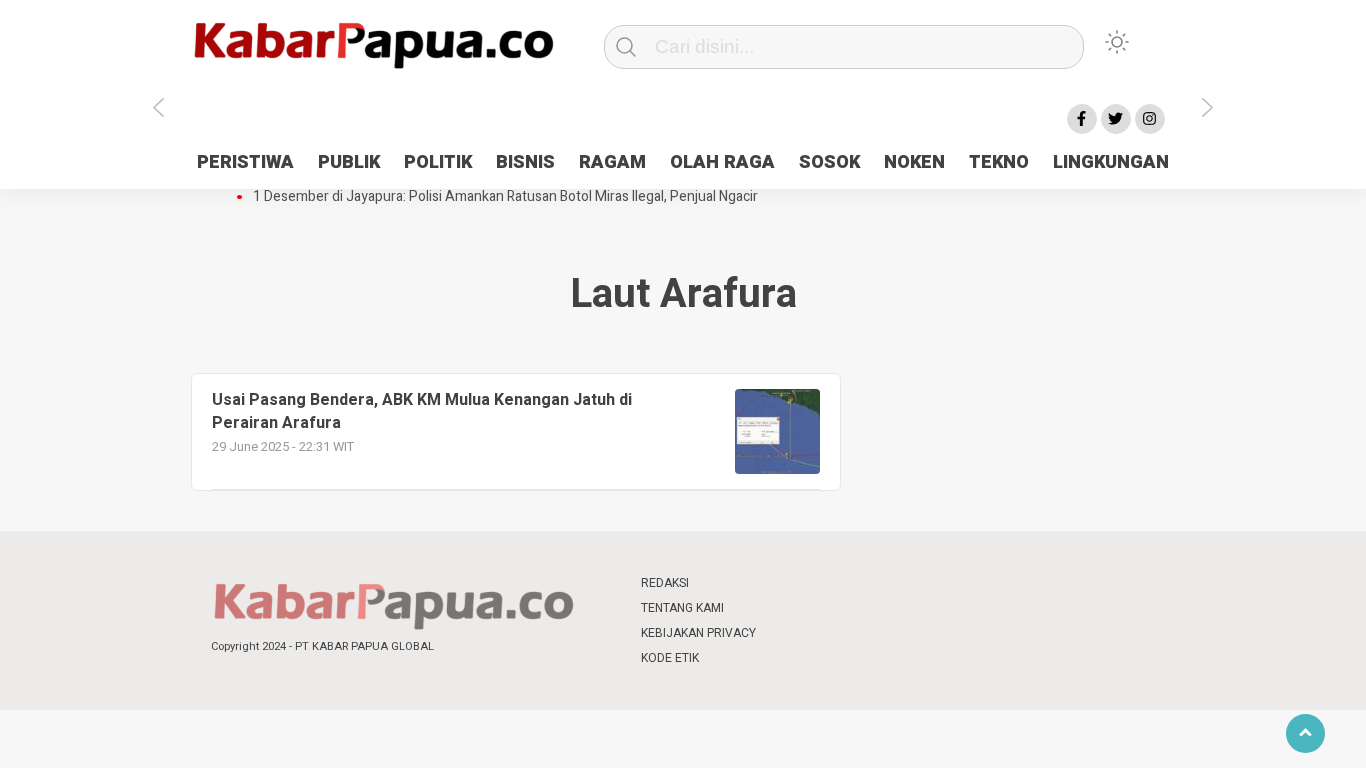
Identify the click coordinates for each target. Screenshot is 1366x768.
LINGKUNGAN (1111, 162)
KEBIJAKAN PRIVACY (698, 633)
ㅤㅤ (816, 583)
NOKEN (914, 162)
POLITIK (438, 162)
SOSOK (829, 162)
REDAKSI (665, 583)
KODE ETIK (670, 658)
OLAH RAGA (722, 162)
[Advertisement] (1261, 453)
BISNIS (525, 162)
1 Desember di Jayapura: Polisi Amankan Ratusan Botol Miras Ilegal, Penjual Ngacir (505, 197)
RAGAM (612, 162)
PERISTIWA (245, 162)
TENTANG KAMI (682, 608)
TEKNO (999, 162)
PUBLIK (349, 162)
